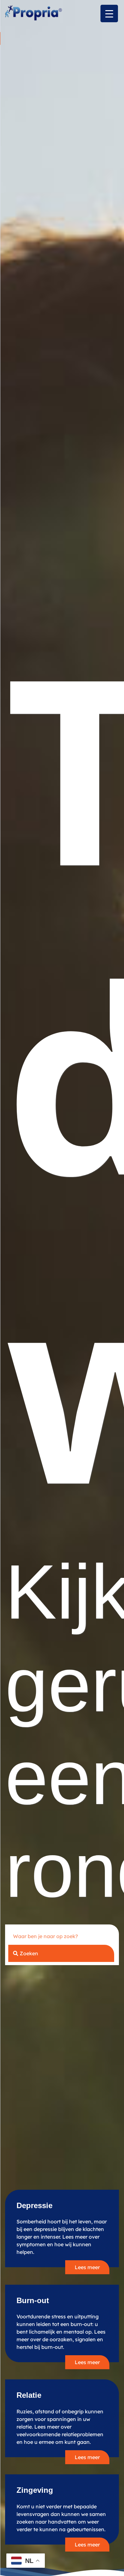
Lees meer (87, 2267)
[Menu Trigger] (109, 14)
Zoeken (29, 1953)
